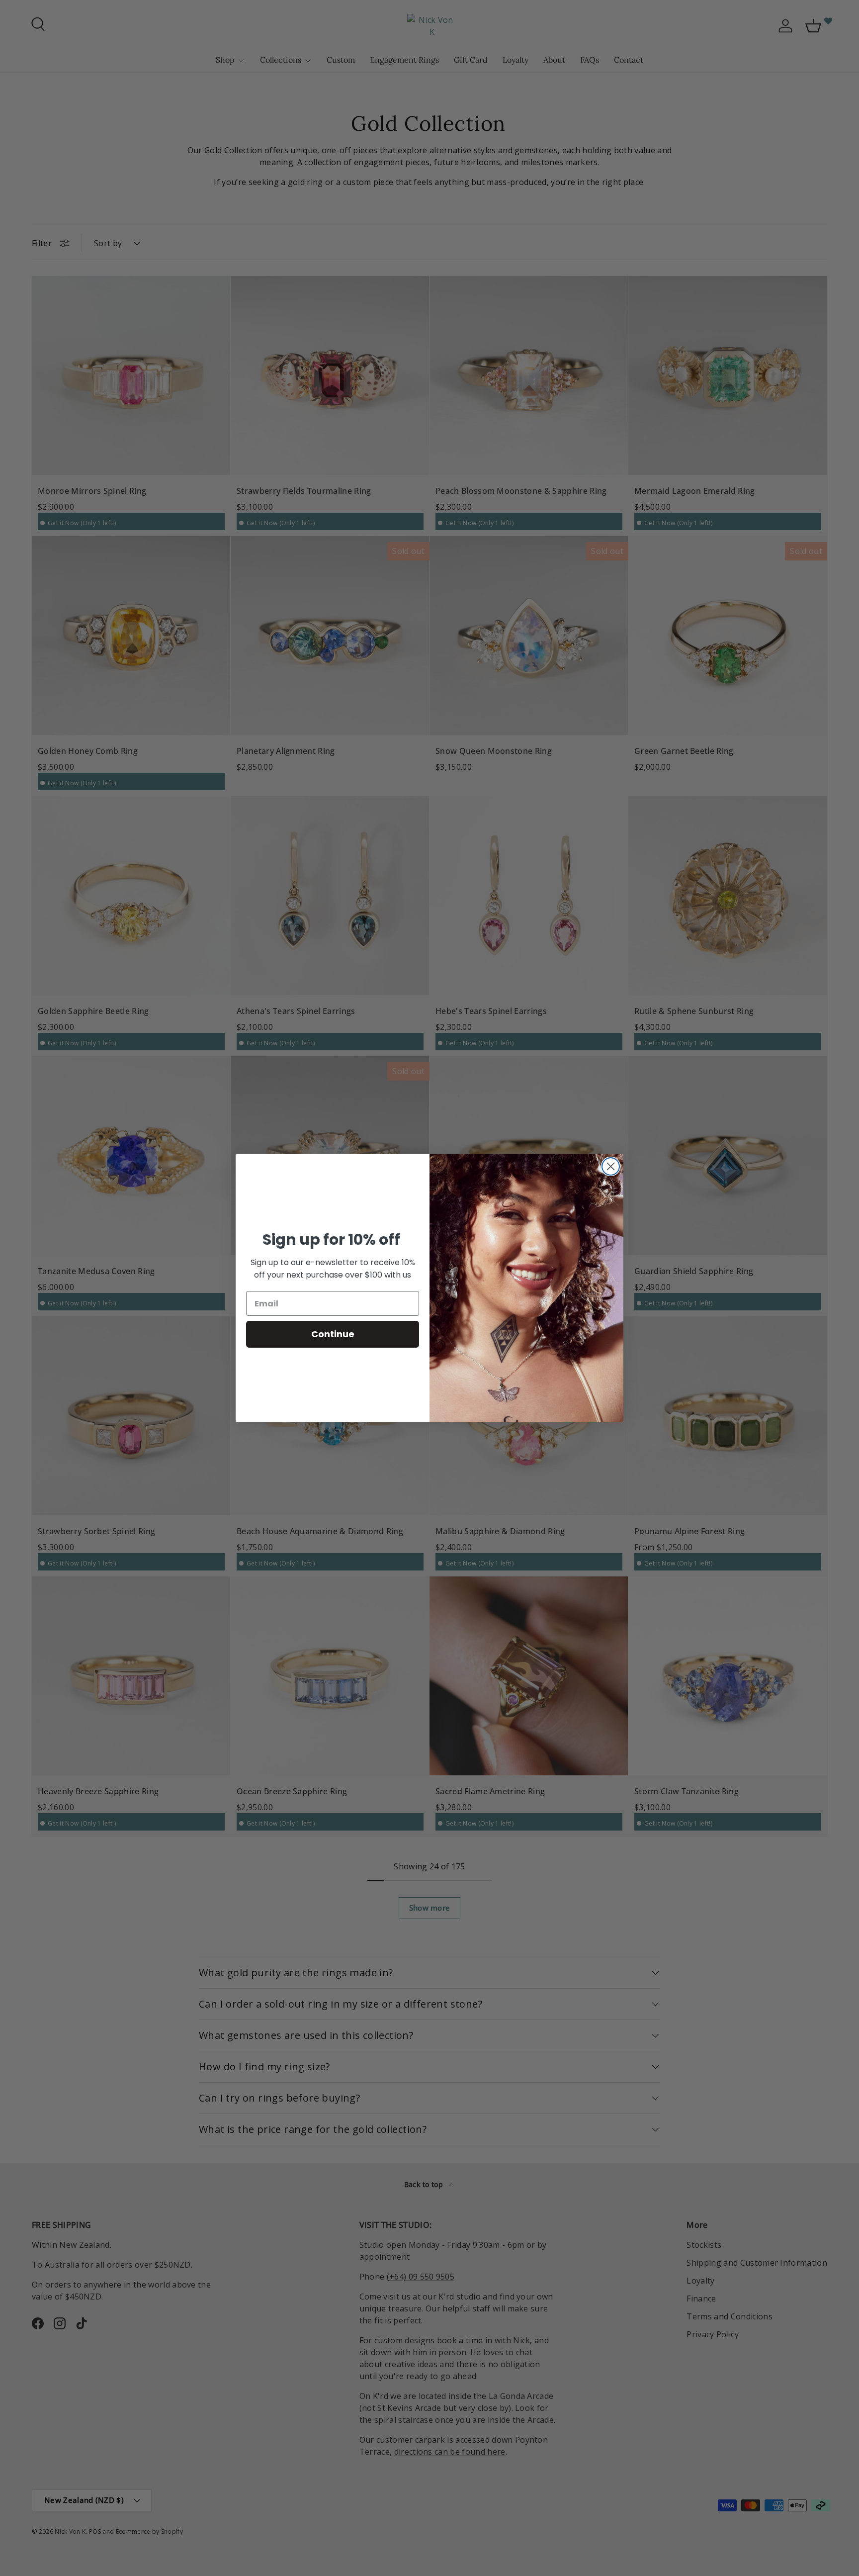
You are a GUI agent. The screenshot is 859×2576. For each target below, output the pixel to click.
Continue (333, 1334)
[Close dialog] (611, 1166)
